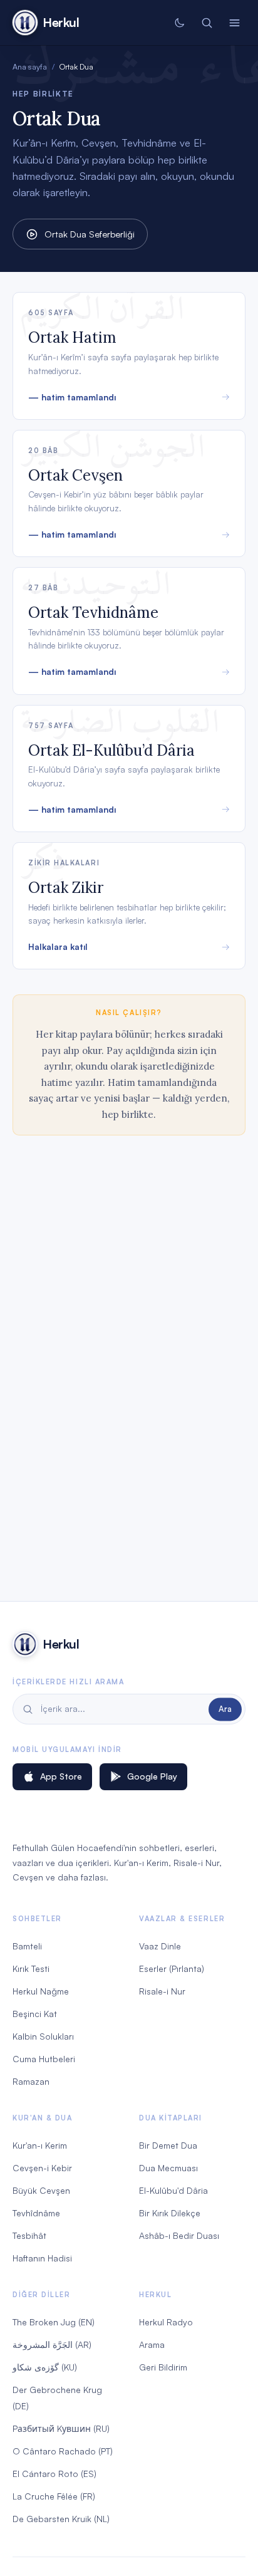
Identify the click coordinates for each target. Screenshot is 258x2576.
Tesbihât (29, 2235)
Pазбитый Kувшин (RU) (61, 2428)
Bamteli (27, 1946)
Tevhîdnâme (36, 2213)
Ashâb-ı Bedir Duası (179, 2235)
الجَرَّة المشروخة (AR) (52, 2344)
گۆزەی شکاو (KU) (45, 2367)
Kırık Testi (31, 1969)
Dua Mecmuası (168, 2168)
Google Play (152, 1776)
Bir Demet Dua (168, 2145)
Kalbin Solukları (43, 2036)
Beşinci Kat (35, 2014)
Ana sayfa (30, 66)
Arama (152, 2344)
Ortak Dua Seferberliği (90, 234)
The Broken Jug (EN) (54, 2322)
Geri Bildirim (163, 2367)
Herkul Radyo (166, 2322)
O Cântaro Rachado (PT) (63, 2451)
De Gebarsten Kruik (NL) (61, 2519)
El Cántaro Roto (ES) (54, 2474)
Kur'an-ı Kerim (40, 2145)
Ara (225, 1709)
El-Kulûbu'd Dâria (173, 2190)
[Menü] (234, 23)
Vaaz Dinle (160, 1946)
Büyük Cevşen (41, 2190)
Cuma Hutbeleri (44, 2059)
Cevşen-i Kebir (42, 2168)
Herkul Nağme (41, 1991)
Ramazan (31, 2081)
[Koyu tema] (179, 23)
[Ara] (207, 23)
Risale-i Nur (162, 1991)
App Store (61, 1776)
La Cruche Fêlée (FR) (54, 2496)
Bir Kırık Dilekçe (170, 2213)
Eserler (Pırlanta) (172, 1969)
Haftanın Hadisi (42, 2258)
